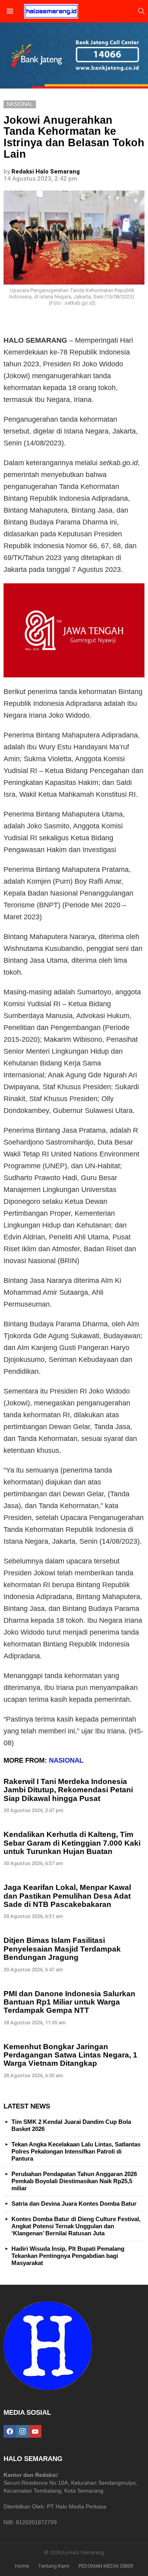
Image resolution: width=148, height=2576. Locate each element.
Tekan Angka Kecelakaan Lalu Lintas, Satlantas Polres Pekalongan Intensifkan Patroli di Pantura (76, 2151)
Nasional (66, 1760)
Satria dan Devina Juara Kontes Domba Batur (74, 2204)
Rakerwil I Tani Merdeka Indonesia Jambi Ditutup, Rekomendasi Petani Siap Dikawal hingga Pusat (68, 1790)
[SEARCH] (141, 11)
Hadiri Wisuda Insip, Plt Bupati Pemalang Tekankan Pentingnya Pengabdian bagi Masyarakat (68, 2256)
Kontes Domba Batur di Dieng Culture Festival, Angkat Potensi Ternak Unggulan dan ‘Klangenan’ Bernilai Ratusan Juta (76, 2226)
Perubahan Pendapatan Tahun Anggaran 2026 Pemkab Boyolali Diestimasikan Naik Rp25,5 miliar (74, 2181)
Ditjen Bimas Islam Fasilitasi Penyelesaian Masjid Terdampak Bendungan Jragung (62, 1949)
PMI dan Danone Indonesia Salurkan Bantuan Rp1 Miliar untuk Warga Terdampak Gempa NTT (69, 2002)
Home (22, 2566)
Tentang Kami (54, 2566)
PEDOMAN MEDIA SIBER (106, 2566)
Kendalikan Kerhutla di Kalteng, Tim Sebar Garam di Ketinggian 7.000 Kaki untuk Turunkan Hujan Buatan (72, 1843)
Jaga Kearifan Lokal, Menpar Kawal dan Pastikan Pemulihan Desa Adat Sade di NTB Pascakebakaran (67, 1896)
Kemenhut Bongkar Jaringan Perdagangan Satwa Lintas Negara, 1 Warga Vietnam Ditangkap (70, 2055)
